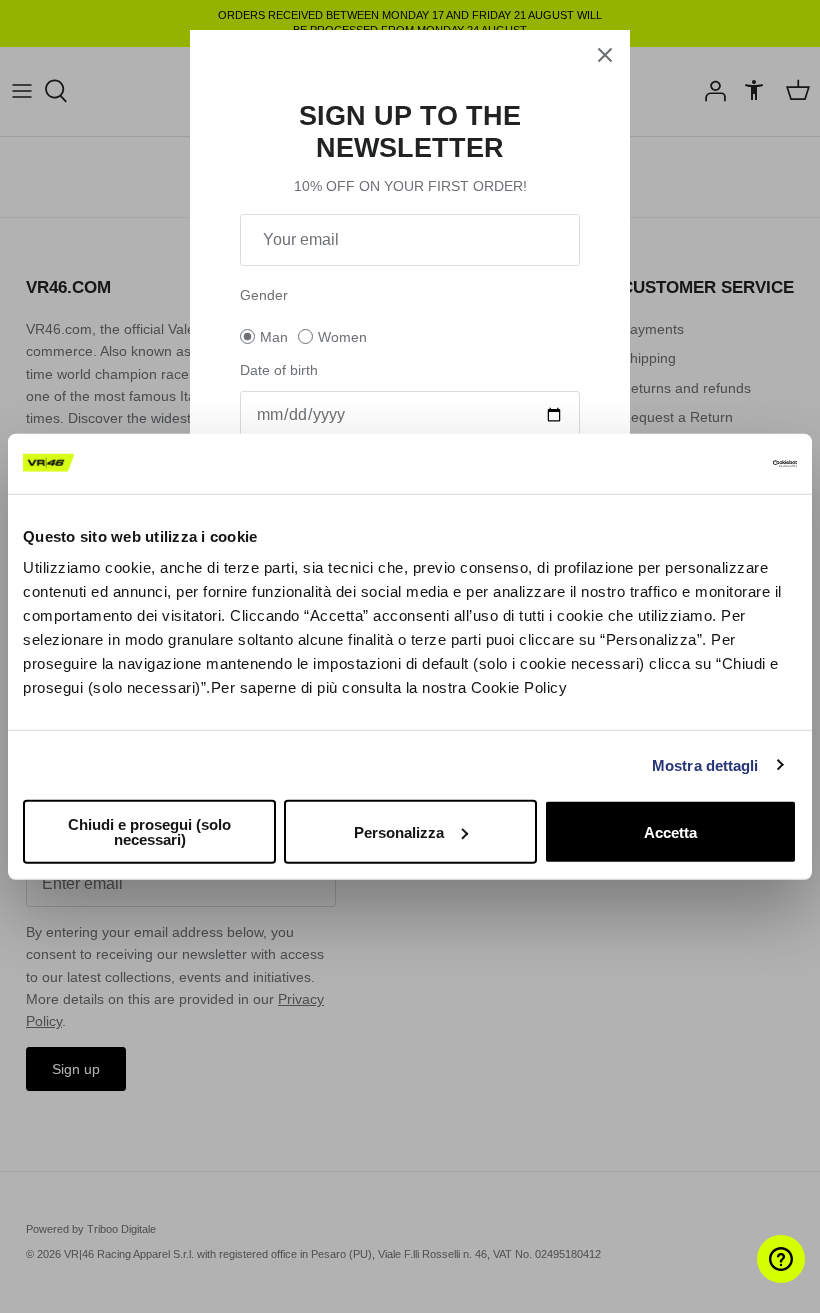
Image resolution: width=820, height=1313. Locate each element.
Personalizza (399, 831)
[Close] (605, 55)
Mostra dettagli (705, 764)
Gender (264, 295)
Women (342, 337)
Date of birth (279, 370)
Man (274, 337)
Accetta (670, 831)
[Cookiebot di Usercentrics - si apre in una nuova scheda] (709, 463)
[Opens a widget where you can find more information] (745, 1278)
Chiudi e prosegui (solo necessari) (149, 832)
